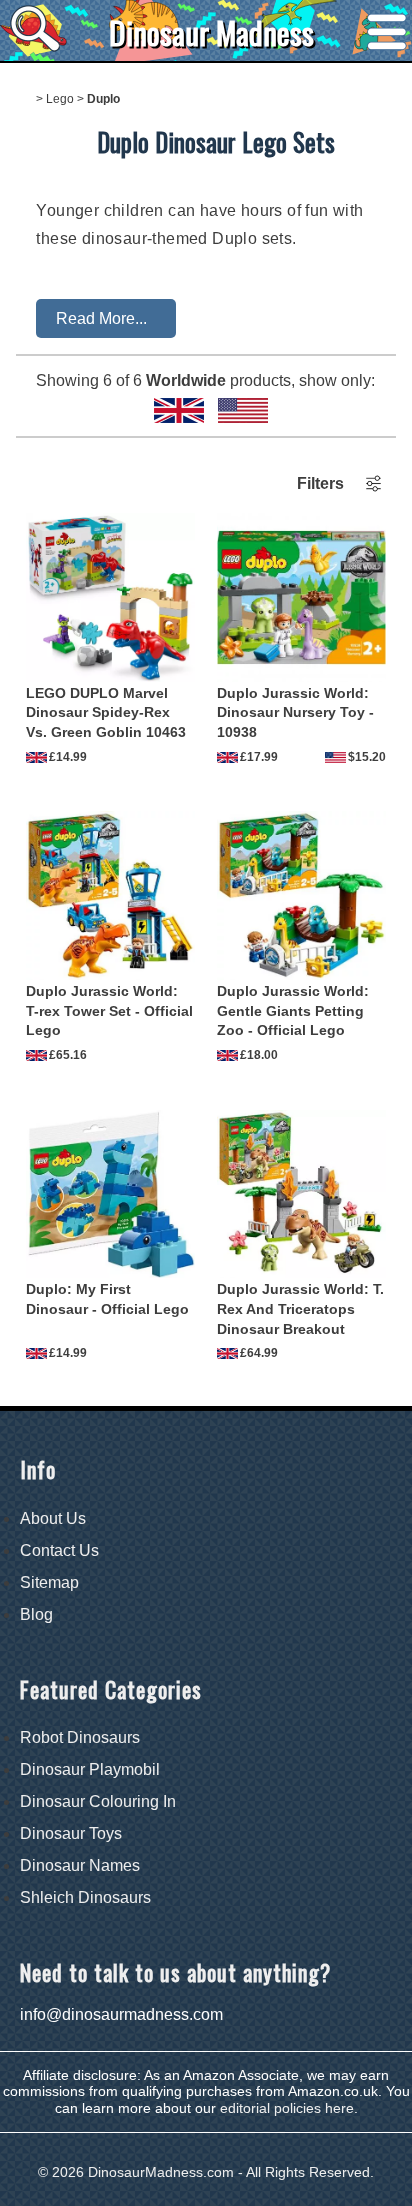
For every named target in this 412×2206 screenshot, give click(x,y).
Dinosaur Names (80, 1865)
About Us (53, 1518)
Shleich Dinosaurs (85, 1897)
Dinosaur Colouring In (98, 1801)
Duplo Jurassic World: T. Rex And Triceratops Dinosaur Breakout (300, 1309)
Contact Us (59, 1550)
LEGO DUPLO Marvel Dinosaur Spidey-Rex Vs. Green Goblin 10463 (106, 713)
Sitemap (49, 1582)
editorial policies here (287, 2108)
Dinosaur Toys (71, 1833)
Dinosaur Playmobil (90, 1769)
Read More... (101, 318)
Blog (36, 1614)
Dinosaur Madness (211, 32)
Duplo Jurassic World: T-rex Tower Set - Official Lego (109, 1011)
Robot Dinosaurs (80, 1737)
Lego (60, 99)
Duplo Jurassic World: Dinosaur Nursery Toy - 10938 (295, 713)
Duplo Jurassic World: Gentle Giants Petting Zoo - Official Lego (293, 1011)
